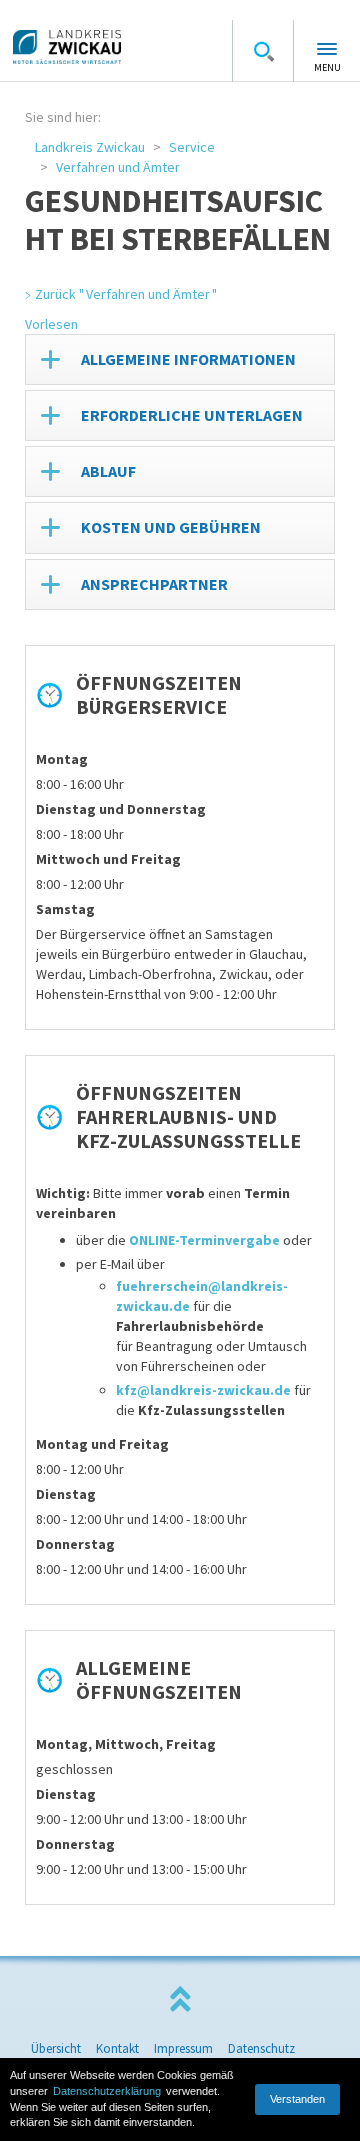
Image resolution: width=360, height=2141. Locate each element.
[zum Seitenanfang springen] (180, 1999)
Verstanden (297, 2099)
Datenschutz (261, 2048)
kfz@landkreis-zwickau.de (203, 1390)
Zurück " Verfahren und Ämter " (126, 294)
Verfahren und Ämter (118, 167)
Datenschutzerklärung (107, 2091)
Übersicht (56, 2048)
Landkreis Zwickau (90, 147)
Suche (263, 51)
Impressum (183, 2048)
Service (192, 147)
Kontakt (117, 2048)
